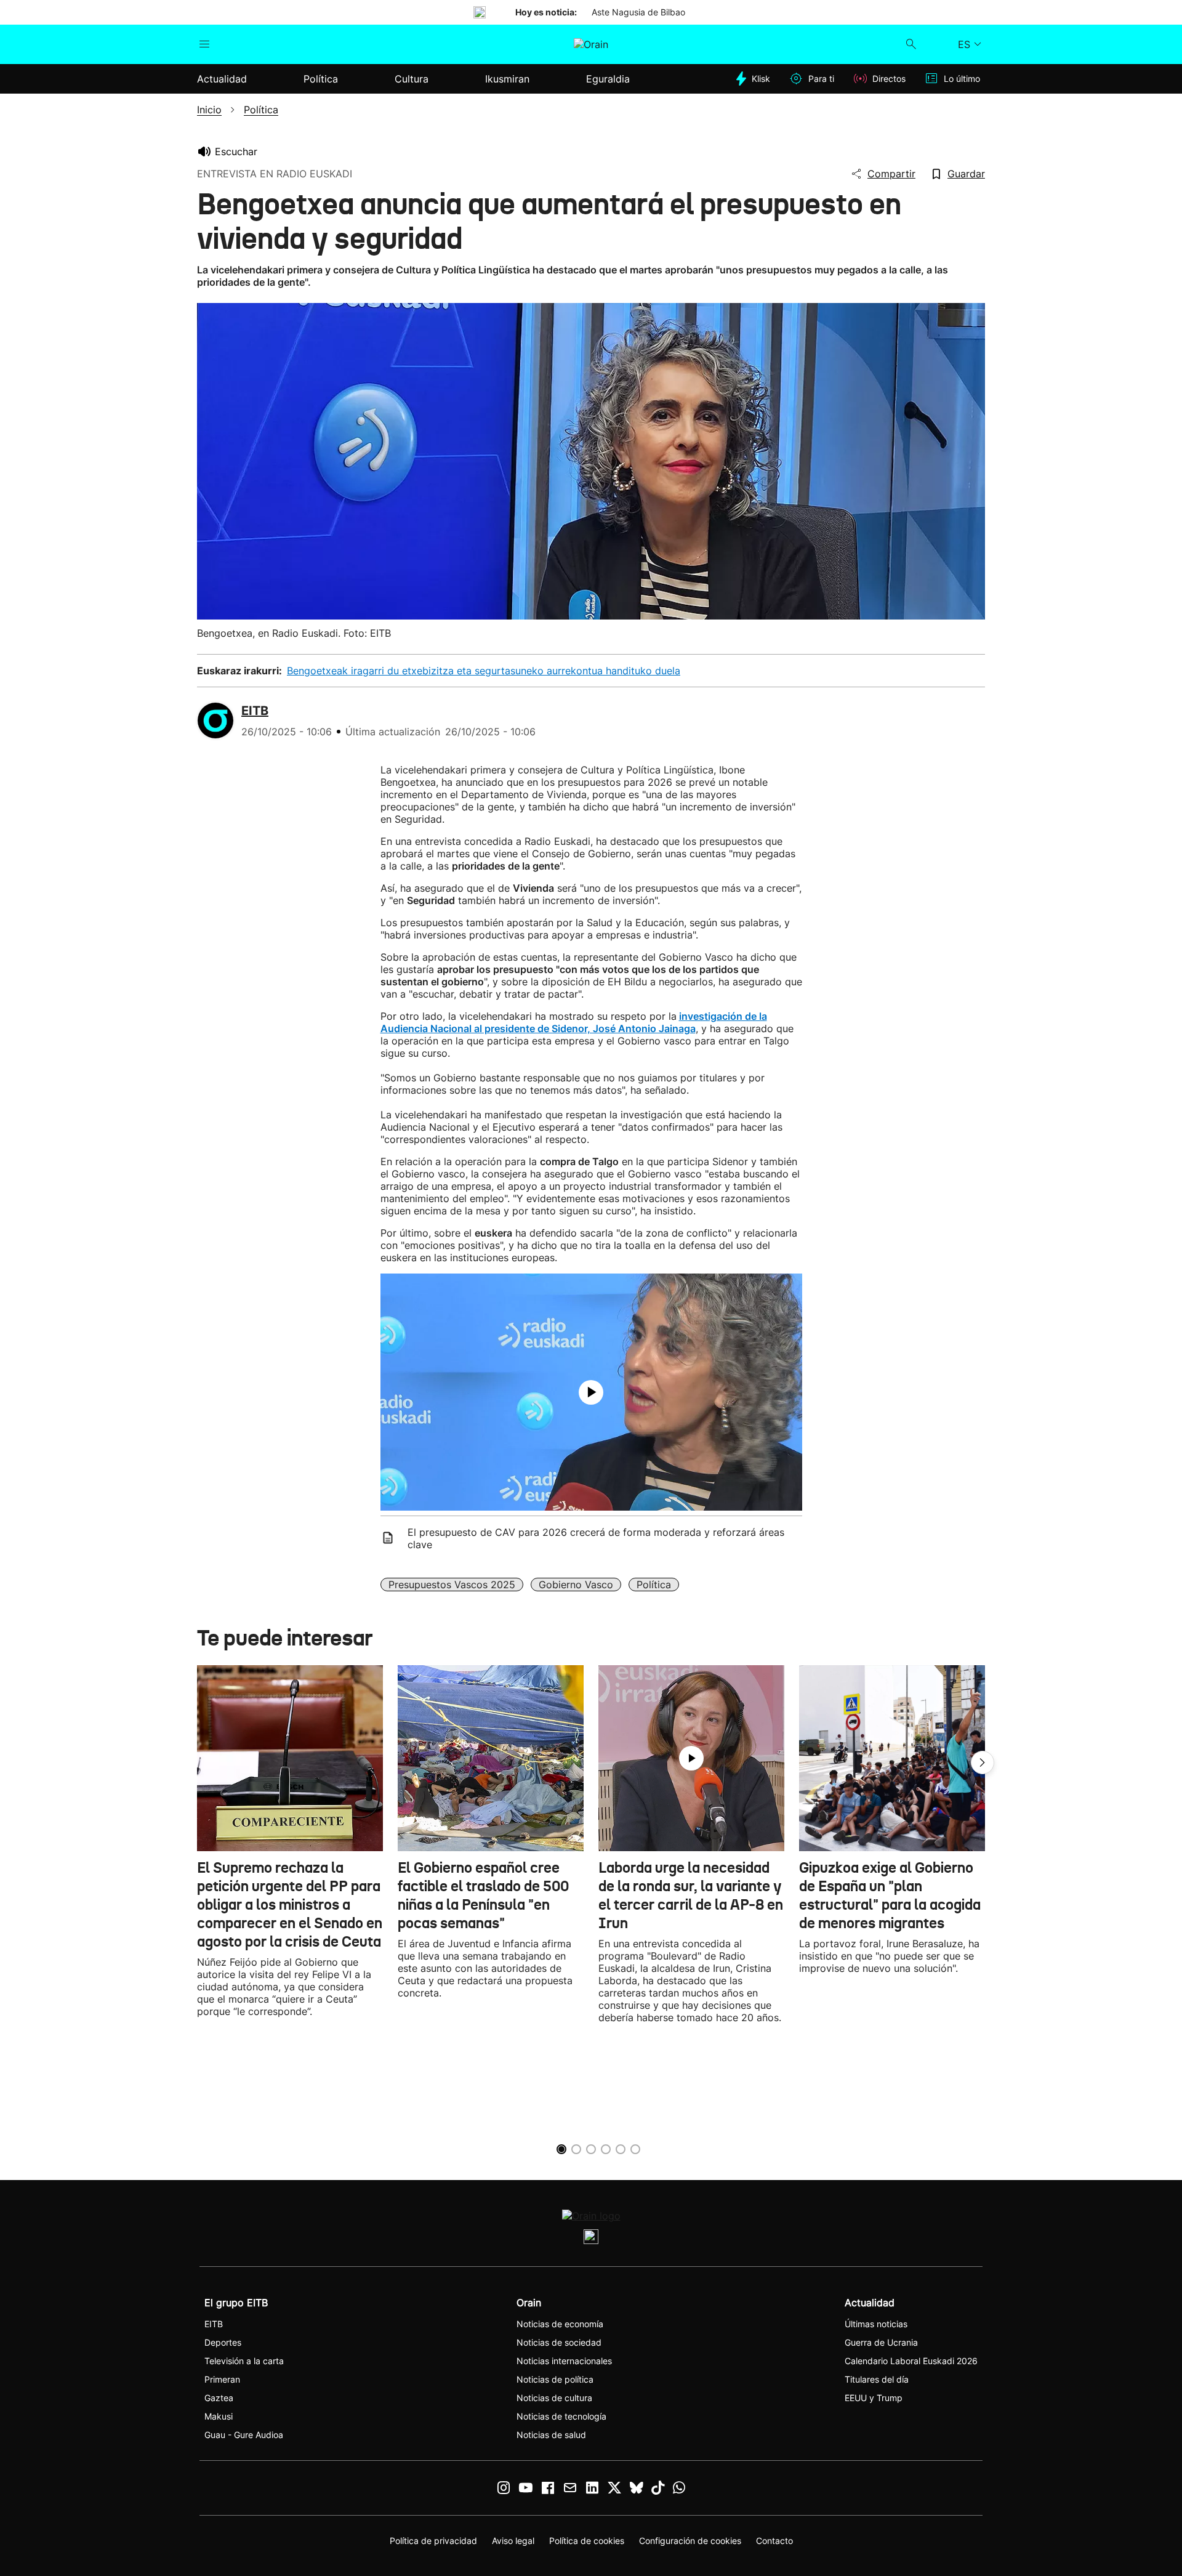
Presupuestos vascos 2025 (452, 1585)
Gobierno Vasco (576, 1585)
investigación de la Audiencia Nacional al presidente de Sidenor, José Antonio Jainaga (574, 1022)
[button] (983, 1762)
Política (654, 1585)
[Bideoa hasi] (591, 1392)
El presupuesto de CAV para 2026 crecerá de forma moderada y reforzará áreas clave (596, 1538)
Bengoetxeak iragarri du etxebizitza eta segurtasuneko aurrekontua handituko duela (484, 671)
